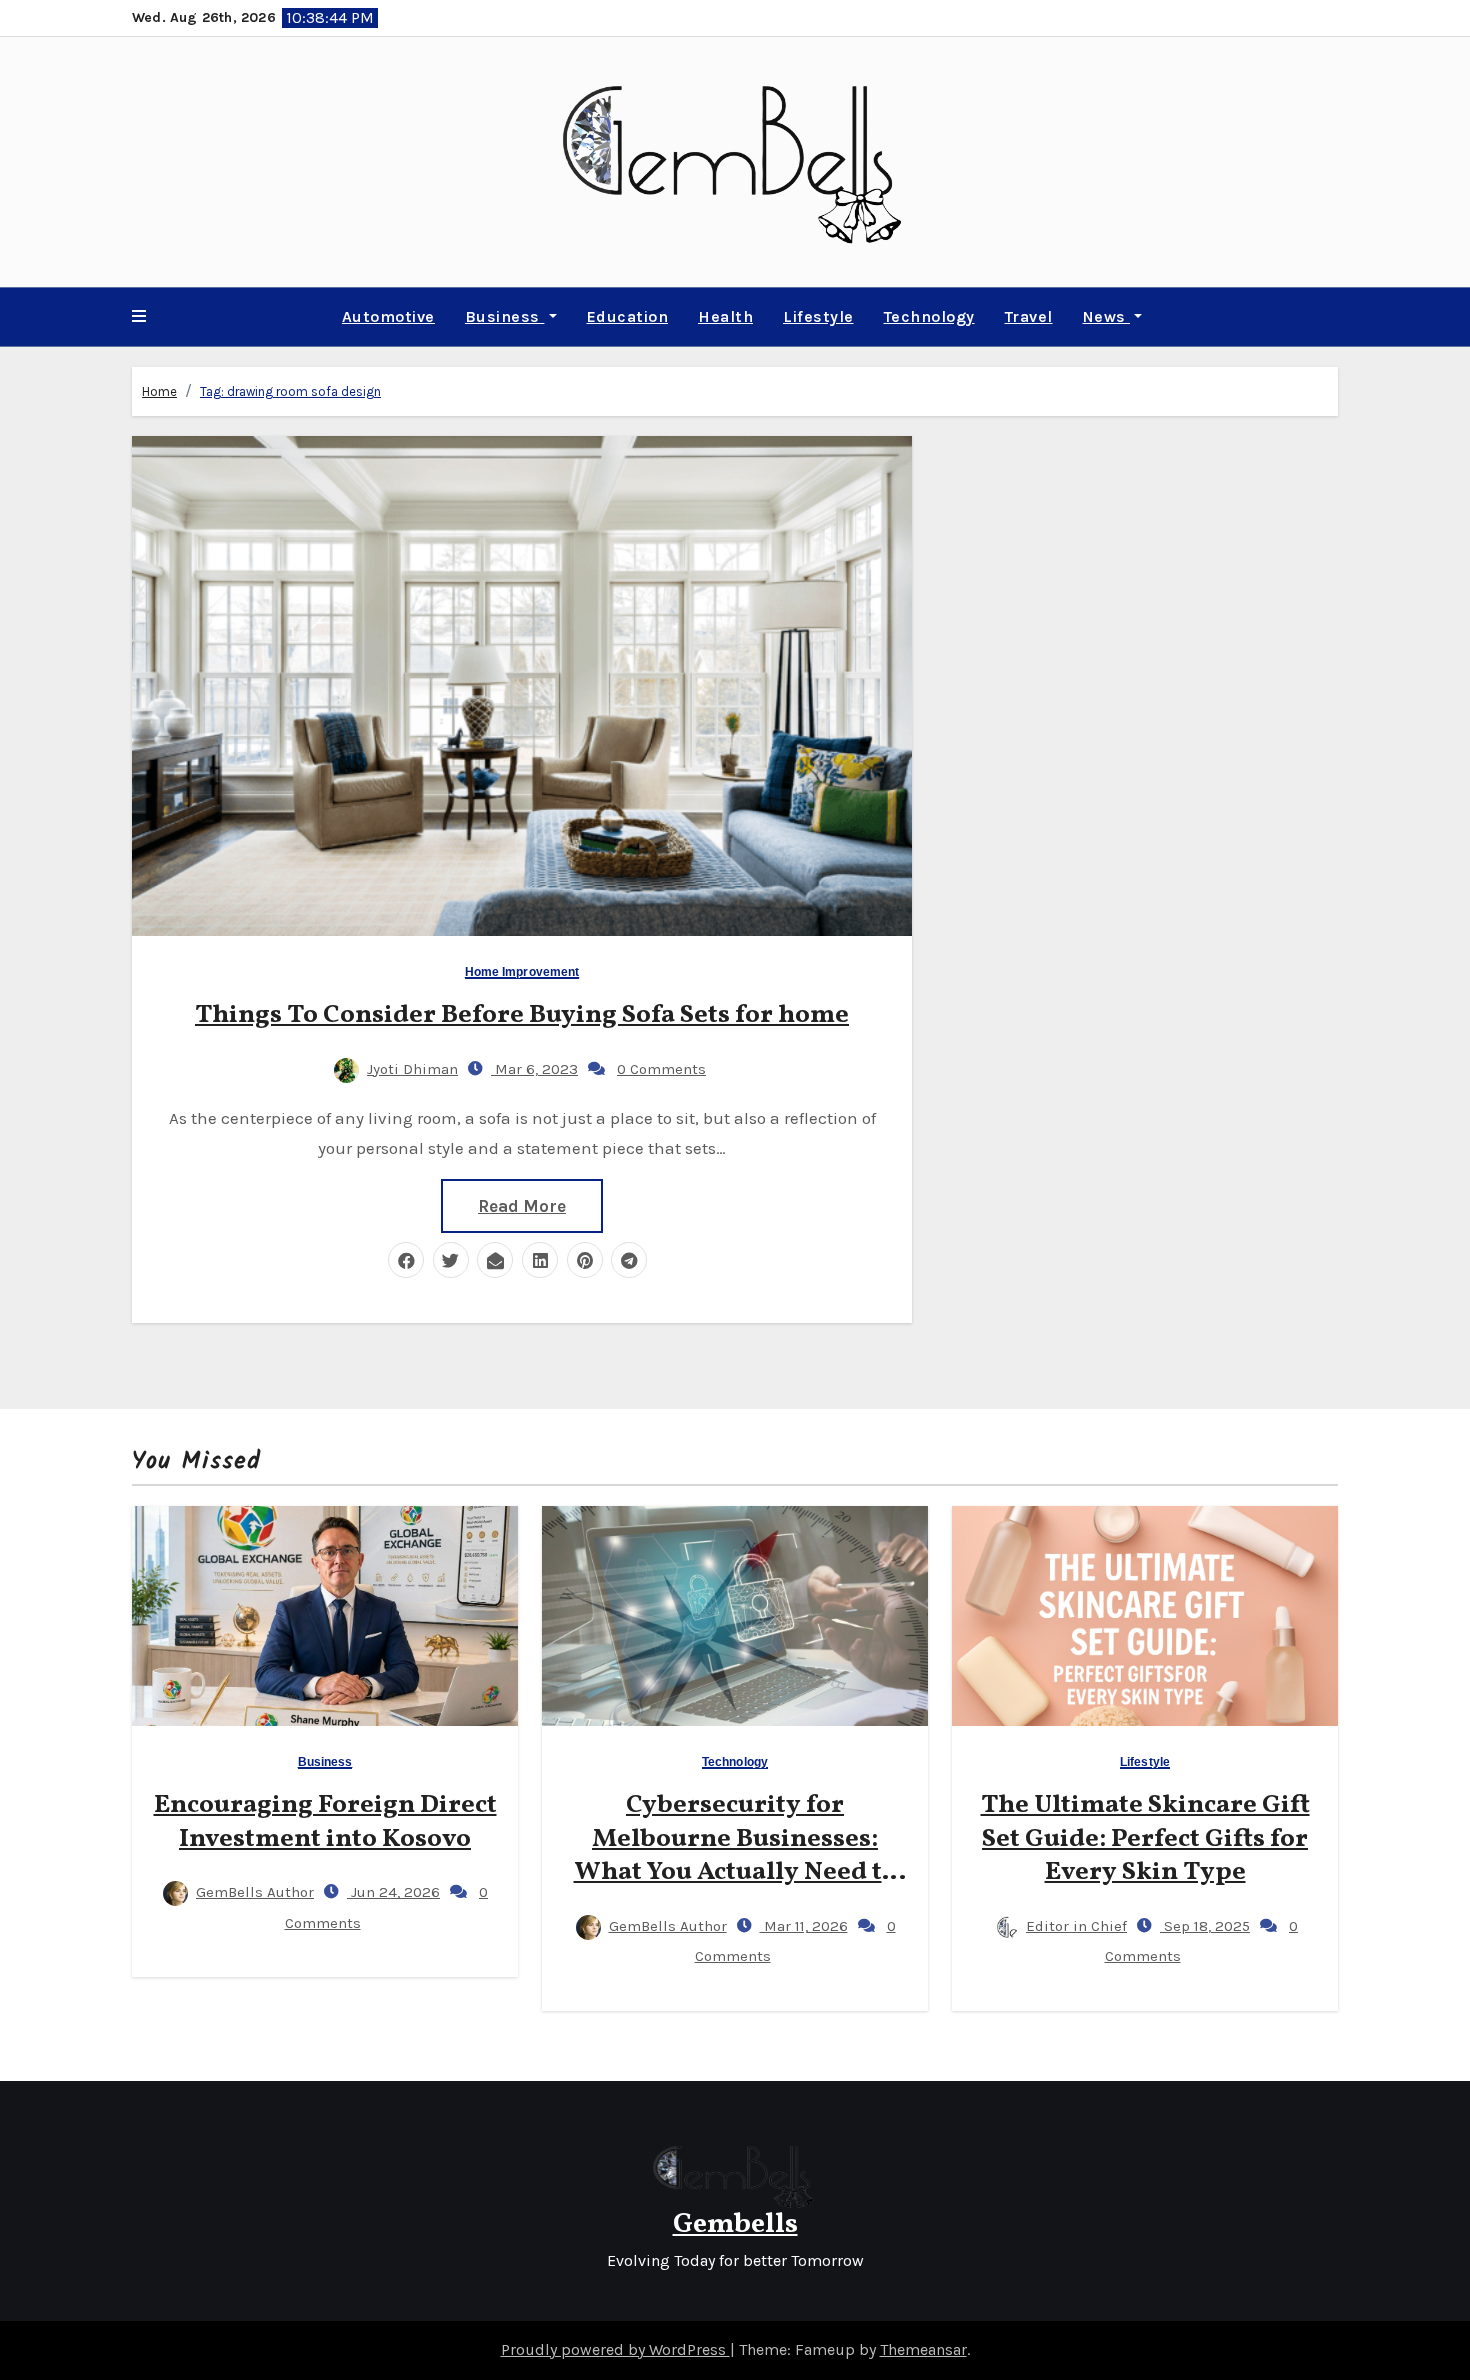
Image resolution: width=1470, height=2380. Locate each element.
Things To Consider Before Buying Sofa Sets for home (522, 1015)
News (1107, 316)
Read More (522, 1206)
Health (725, 316)
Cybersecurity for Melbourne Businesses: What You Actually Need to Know (735, 1855)
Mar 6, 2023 (534, 1069)
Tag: (290, 391)
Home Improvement (522, 972)
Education (628, 316)
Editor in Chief (1076, 1926)
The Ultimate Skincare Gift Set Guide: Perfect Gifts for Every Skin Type (1145, 1839)
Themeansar (923, 2349)
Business (505, 316)
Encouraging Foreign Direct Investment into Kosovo (325, 1822)
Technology (929, 316)
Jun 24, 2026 (393, 1892)
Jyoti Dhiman (412, 1069)
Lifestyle (818, 316)
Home (159, 391)
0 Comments (661, 1069)
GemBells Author (255, 1892)
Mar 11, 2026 (804, 1926)
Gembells (735, 2224)
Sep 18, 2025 (1205, 1926)
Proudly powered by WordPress (615, 2349)
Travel (1029, 316)
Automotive (388, 316)
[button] (139, 317)
